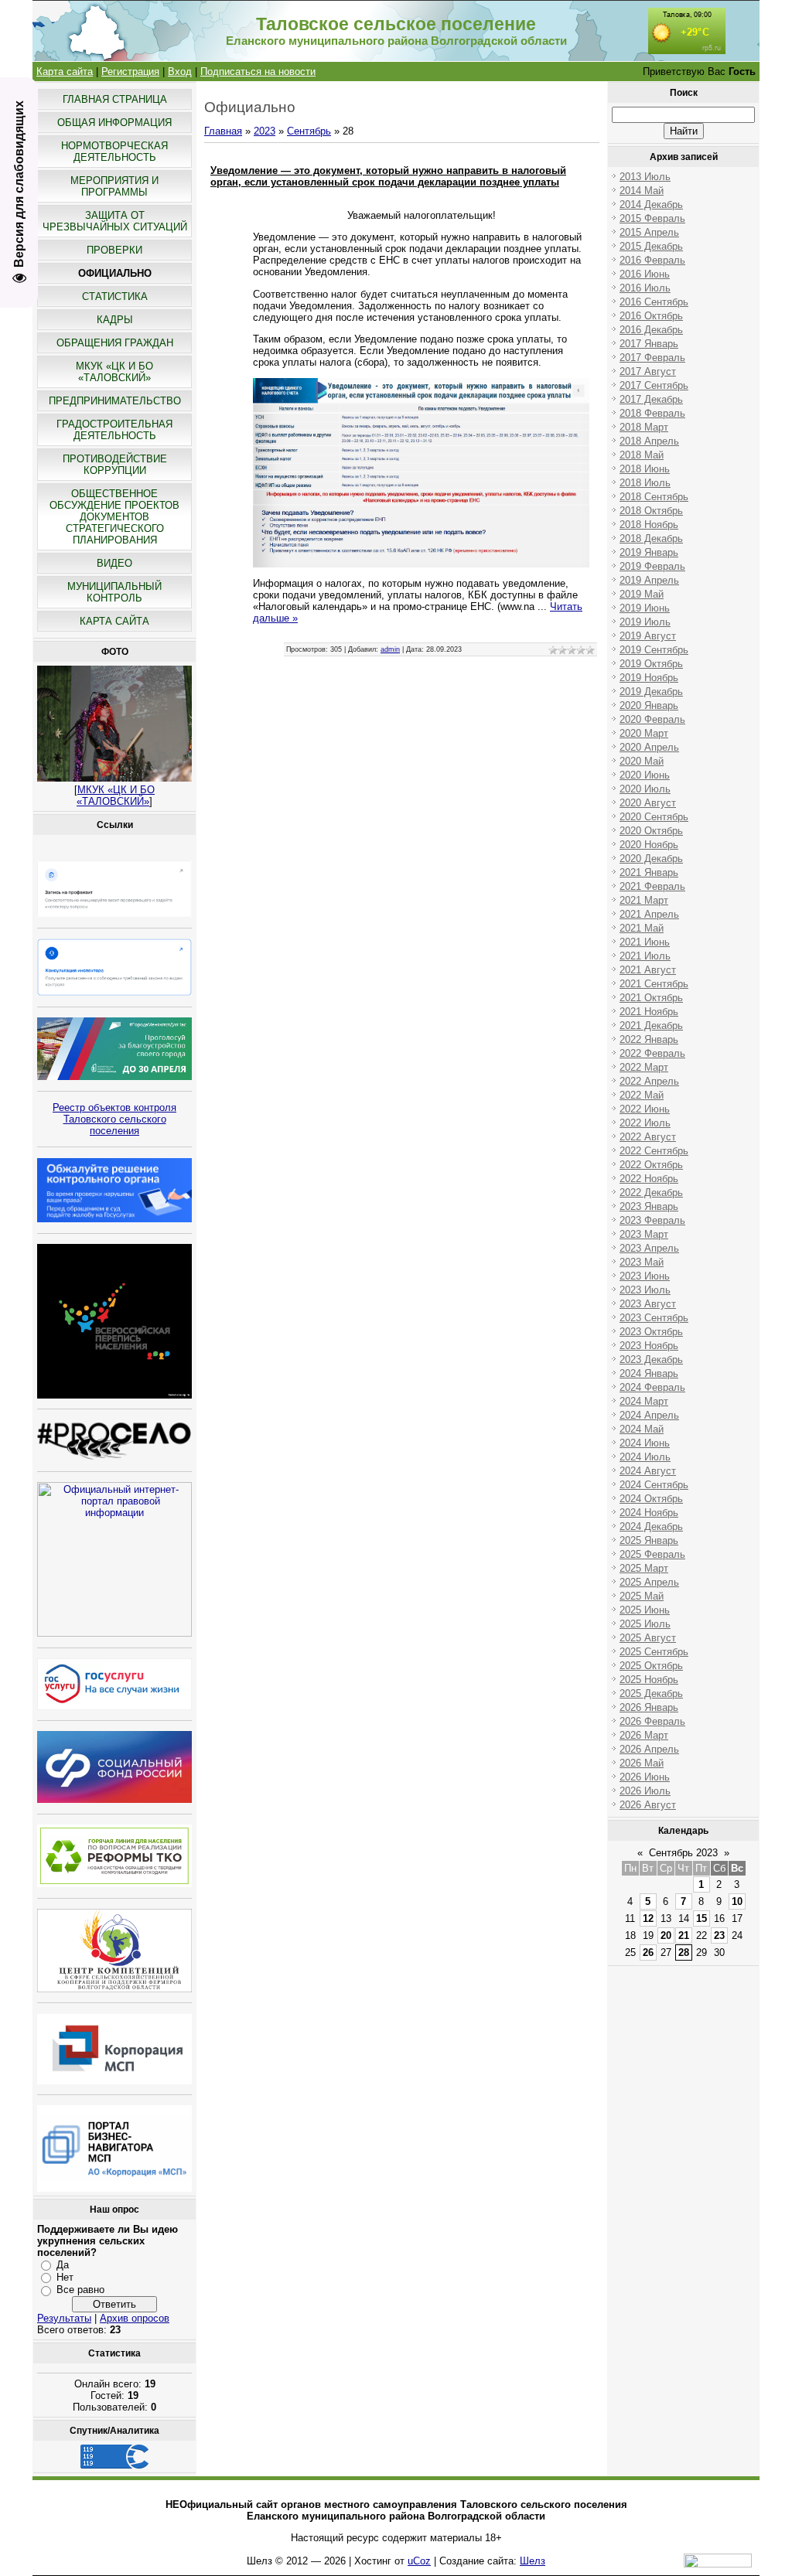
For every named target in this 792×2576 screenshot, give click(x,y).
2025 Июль (645, 1624)
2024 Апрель (649, 1415)
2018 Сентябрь (654, 497)
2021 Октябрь (651, 998)
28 (684, 1952)
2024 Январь (649, 1373)
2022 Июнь (645, 1109)
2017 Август (648, 371)
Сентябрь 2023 (683, 1853)
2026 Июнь (645, 1777)
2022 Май (642, 1095)
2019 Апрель (649, 580)
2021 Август (648, 970)
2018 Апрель (649, 441)
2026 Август (648, 1805)
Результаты (64, 2318)
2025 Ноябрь (649, 1680)
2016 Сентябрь (654, 302)
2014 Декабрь (651, 204)
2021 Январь (649, 872)
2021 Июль (645, 956)
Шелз (533, 2561)
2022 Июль (645, 1123)
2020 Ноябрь (649, 845)
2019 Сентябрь (654, 650)
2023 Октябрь (651, 1332)
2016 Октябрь (651, 316)
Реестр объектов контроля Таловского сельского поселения (114, 1119)
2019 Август (648, 636)
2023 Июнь (645, 1276)
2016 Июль (645, 288)
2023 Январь (649, 1206)
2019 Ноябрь (649, 678)
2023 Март (644, 1234)
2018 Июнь (645, 469)
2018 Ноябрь (649, 525)
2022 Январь (649, 1039)
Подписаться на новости (258, 72)
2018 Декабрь (651, 538)
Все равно (80, 2290)
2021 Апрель (649, 914)
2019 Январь (649, 552)
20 (666, 1935)
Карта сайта (65, 72)
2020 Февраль (652, 719)
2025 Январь (649, 1540)
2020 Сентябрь (654, 817)
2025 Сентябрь (654, 1652)
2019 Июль (645, 622)
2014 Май (642, 191)
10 (737, 1901)
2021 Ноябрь (649, 1012)
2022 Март (644, 1067)
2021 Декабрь (651, 1026)
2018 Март (644, 427)
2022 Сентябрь (654, 1151)
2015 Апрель (649, 232)
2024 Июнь (645, 1443)
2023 (265, 131)
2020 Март (644, 733)
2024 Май (642, 1429)
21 (684, 1935)
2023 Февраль (652, 1220)
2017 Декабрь (651, 399)
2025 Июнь (645, 1610)
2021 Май (642, 928)
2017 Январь (649, 344)
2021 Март (644, 900)
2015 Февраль (652, 218)
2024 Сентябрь (654, 1485)
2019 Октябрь (651, 664)
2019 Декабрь (651, 692)
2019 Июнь (645, 608)
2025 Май (642, 1596)
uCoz (419, 2561)
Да (63, 2264)
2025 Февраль (652, 1554)
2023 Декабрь (651, 1360)
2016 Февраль (652, 260)
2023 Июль (645, 1290)
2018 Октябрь (651, 511)
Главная (223, 131)
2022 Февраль (652, 1053)
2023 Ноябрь (649, 1346)
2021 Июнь (645, 942)
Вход (180, 72)
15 (702, 1918)
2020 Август (648, 803)
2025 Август (648, 1638)
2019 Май (642, 594)
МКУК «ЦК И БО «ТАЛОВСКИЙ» (116, 796)
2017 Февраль (652, 358)
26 (648, 1952)
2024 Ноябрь (649, 1513)
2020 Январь (649, 705)
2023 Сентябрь (654, 1318)
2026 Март (644, 1735)
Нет (65, 2277)
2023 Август (648, 1304)
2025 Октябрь (651, 1666)
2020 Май (642, 761)
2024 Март (644, 1401)
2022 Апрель (649, 1081)
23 (719, 1935)
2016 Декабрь (651, 330)
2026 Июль (645, 1791)
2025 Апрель (649, 1582)
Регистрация (130, 72)
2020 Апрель (649, 747)
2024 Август (648, 1471)
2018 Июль (645, 483)
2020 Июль (645, 789)
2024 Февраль (652, 1387)
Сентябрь (309, 131)
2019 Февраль (652, 566)
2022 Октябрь (651, 1165)
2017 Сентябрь (654, 385)
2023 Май (642, 1262)
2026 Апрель (649, 1749)
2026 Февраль (652, 1721)
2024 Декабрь (651, 1527)
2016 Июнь (645, 274)
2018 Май (642, 455)
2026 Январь (649, 1707)
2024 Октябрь (651, 1499)
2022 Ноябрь (649, 1179)
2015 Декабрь (651, 246)
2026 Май (642, 1763)
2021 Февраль (652, 886)
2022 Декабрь (651, 1193)
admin (390, 649)
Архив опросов (135, 2318)
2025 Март (644, 1568)
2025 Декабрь (651, 1693)
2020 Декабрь (651, 859)
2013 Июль (645, 177)
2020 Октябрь (651, 831)
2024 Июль (645, 1457)
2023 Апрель (649, 1248)
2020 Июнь (645, 775)
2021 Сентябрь (654, 984)
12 (648, 1918)
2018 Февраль (652, 413)
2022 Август (648, 1137)
